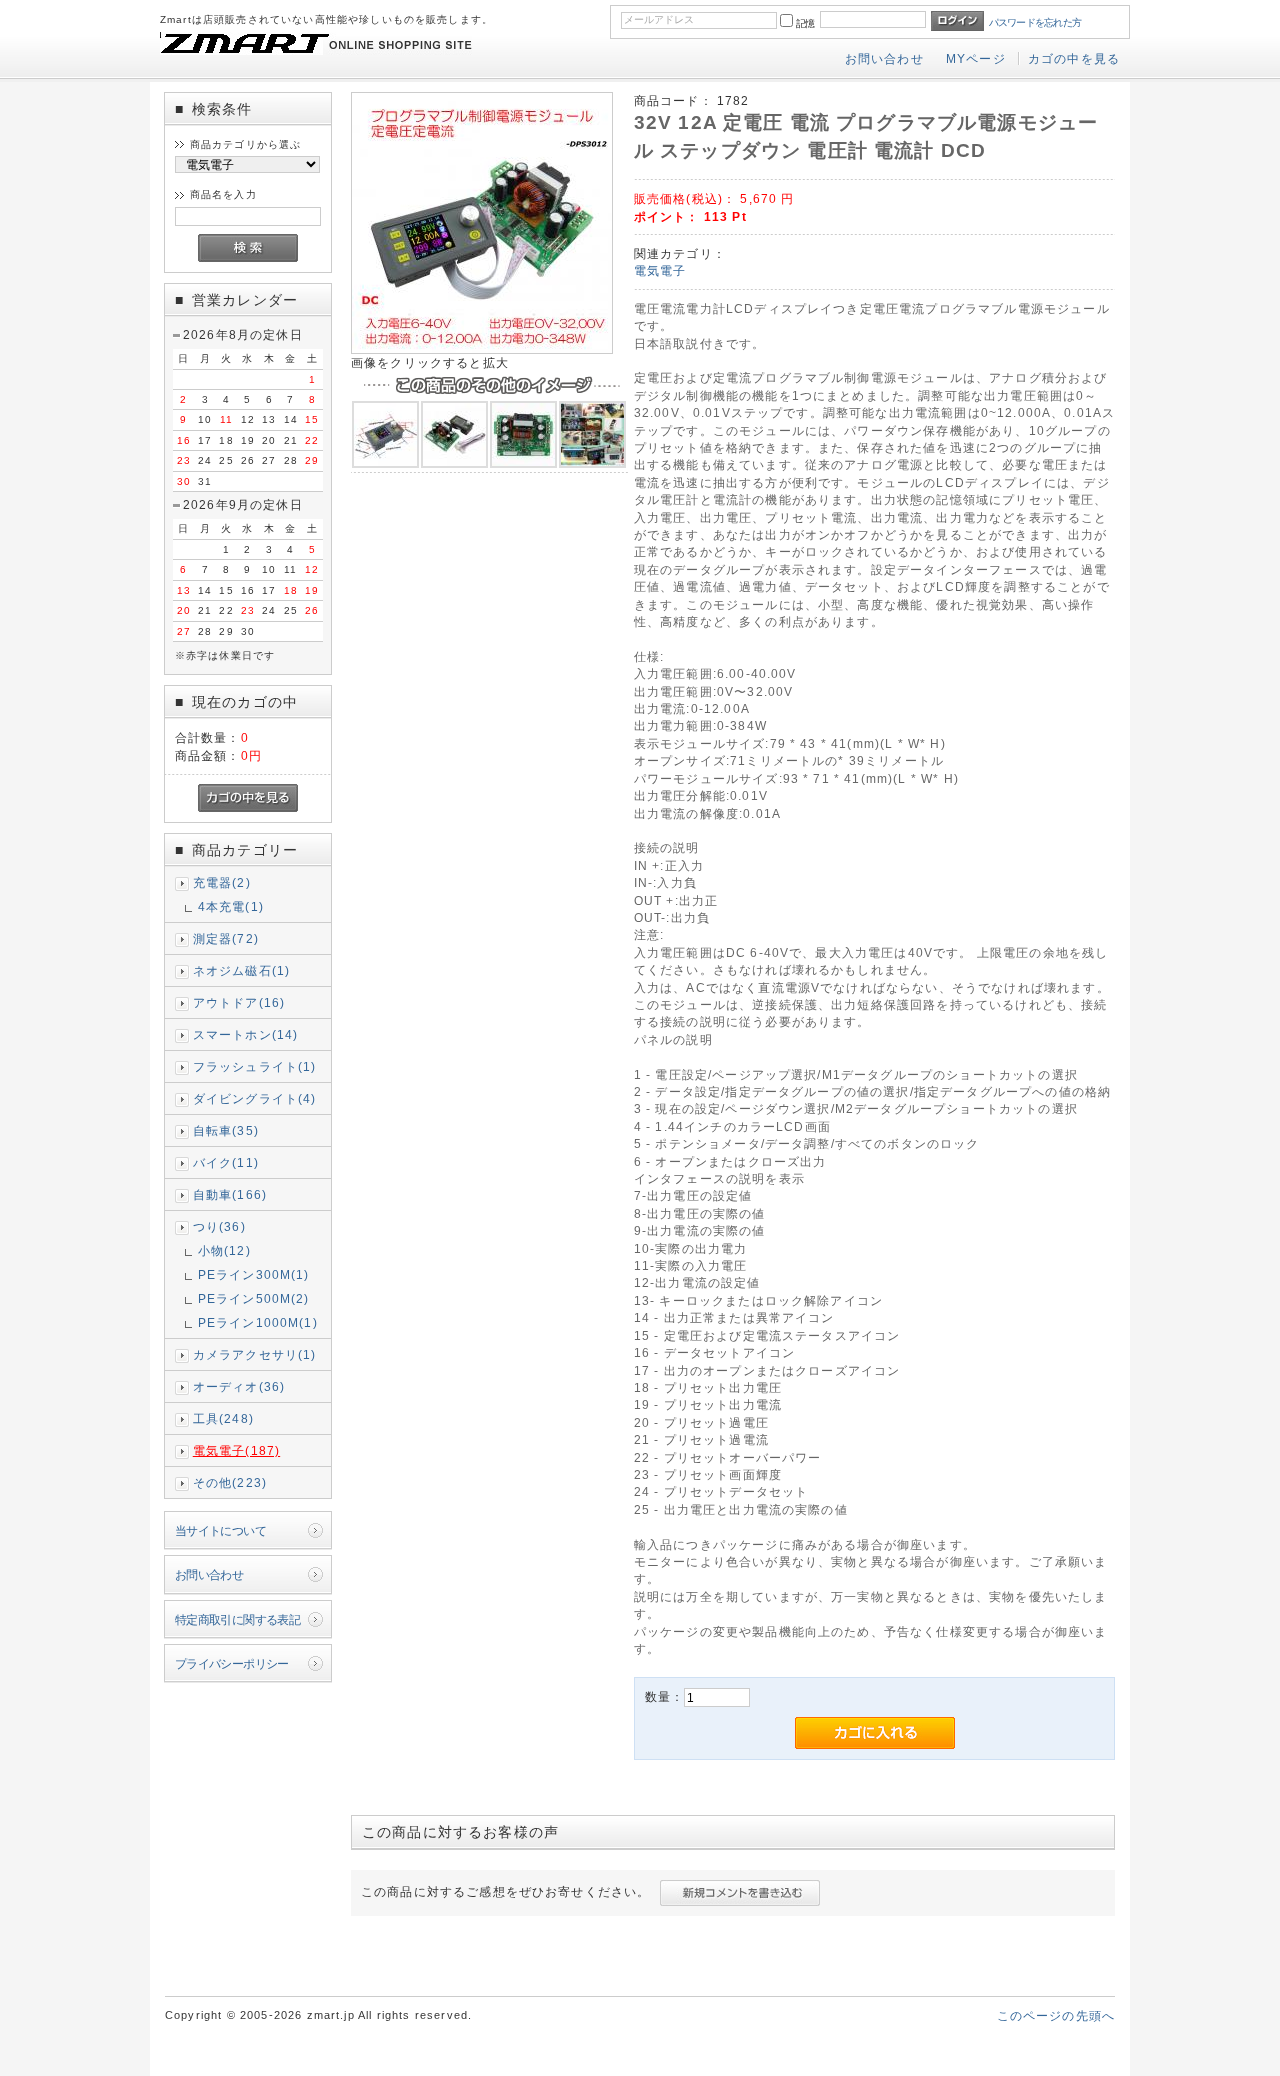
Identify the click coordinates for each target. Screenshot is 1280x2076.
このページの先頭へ (1056, 2015)
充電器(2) (222, 882)
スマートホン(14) (246, 1034)
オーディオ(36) (239, 1386)
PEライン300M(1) (254, 1274)
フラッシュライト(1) (255, 1066)
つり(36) (219, 1226)
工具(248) (223, 1418)
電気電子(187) (236, 1450)
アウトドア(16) (239, 1002)
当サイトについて (220, 1530)
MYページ (976, 58)
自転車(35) (226, 1130)
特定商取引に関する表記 (238, 1619)
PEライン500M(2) (254, 1298)
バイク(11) (226, 1162)
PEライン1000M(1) (258, 1322)
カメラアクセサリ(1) (255, 1354)
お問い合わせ (884, 58)
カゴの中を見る (1074, 58)
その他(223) (230, 1482)
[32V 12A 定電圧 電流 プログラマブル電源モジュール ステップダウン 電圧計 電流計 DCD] (482, 349)
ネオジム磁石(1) (241, 970)
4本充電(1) (231, 906)
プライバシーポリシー (232, 1663)
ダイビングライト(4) (255, 1098)
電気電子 (660, 270)
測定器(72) (226, 938)
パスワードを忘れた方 (1035, 22)
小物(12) (224, 1250)
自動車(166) (230, 1194)
